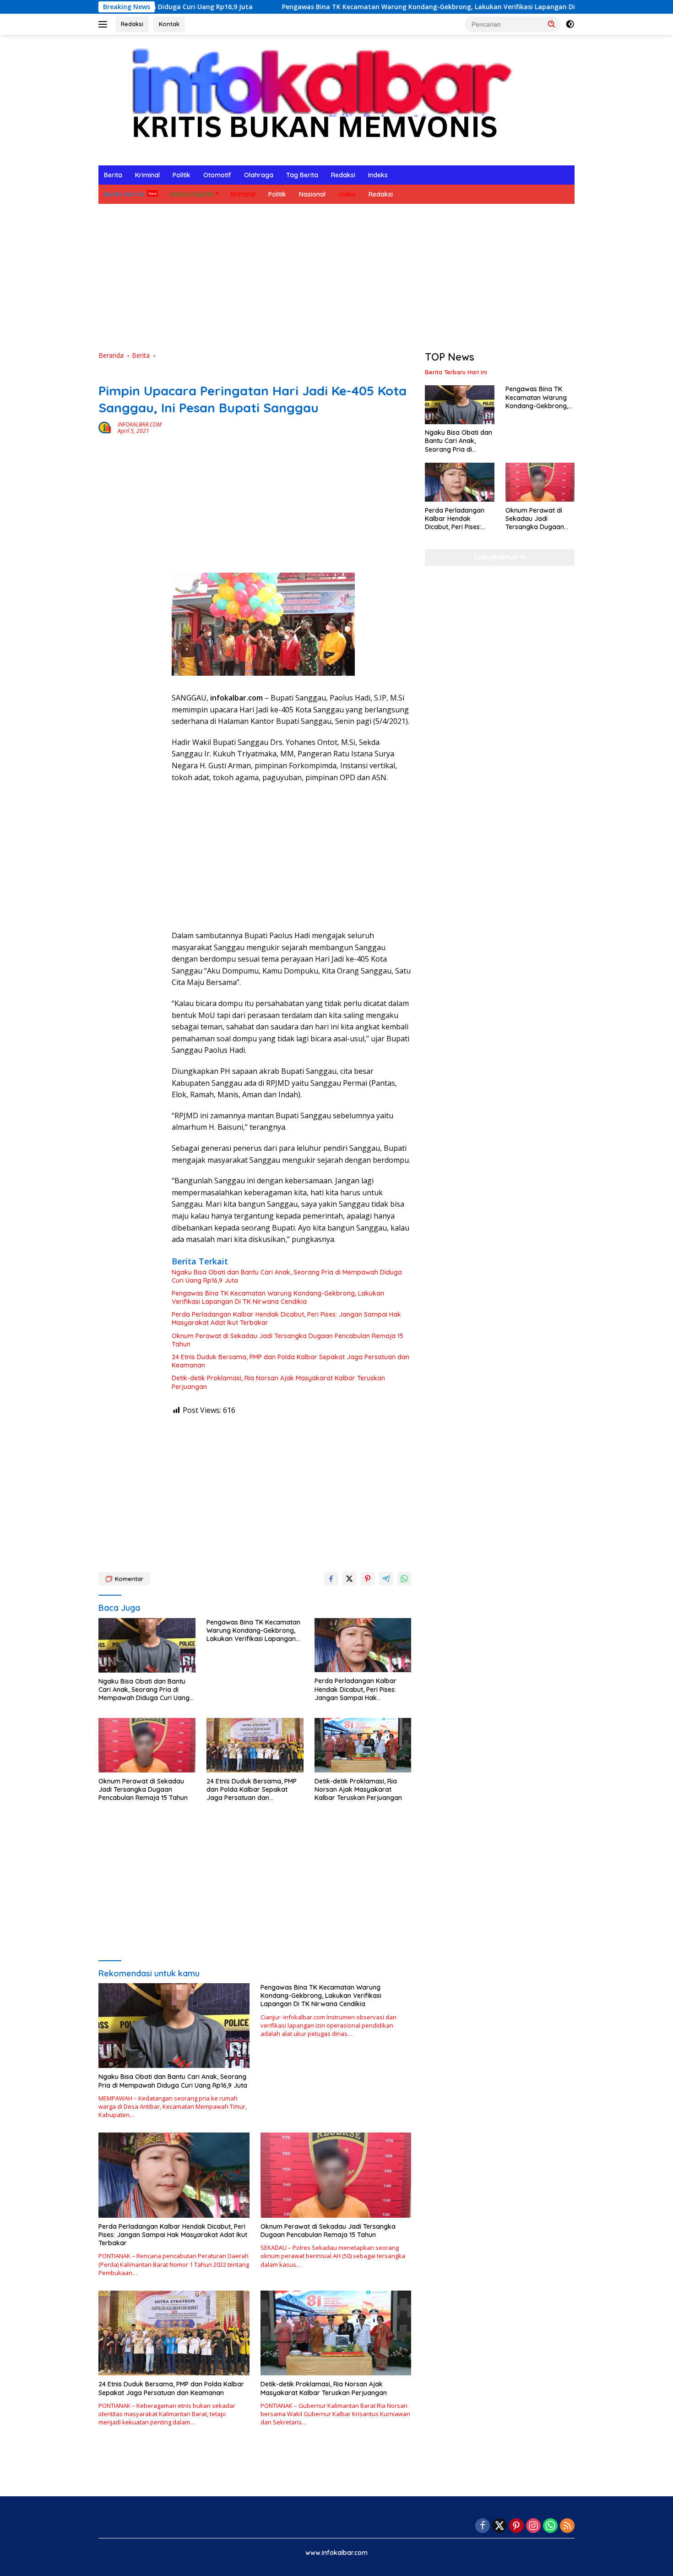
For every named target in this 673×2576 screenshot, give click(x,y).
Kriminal (147, 175)
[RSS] (567, 2526)
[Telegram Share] (386, 1579)
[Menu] (105, 24)
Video (347, 194)
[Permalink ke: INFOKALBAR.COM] (106, 427)
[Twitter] (499, 2526)
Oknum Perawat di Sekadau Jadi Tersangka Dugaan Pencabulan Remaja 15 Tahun (288, 1340)
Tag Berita (302, 175)
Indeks (378, 175)
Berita (113, 175)
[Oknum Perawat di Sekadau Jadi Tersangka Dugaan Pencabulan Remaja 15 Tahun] (147, 1745)
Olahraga (259, 175)
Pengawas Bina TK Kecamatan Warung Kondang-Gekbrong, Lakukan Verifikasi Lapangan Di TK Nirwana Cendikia (372, 7)
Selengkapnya (497, 557)
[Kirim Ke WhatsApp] (404, 1579)
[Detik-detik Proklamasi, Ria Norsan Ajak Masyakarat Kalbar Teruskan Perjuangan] (363, 1745)
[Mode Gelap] (570, 24)
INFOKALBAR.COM (140, 424)
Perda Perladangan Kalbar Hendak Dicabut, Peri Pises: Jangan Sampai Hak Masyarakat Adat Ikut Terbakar (286, 1318)
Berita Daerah (192, 194)
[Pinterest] (516, 2526)
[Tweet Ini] (349, 1579)
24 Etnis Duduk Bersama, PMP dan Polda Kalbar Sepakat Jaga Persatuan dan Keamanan (290, 1361)
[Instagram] (533, 2526)
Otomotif (217, 175)
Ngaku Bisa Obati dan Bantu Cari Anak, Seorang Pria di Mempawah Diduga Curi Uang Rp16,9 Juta (287, 1276)
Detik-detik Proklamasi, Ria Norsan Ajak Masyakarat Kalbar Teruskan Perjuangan (278, 1382)
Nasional (312, 194)
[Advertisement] (336, 277)
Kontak (169, 24)
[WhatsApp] (550, 2526)
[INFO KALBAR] (313, 99)
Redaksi (132, 24)
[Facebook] (483, 2526)
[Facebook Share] (331, 1579)
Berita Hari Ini (124, 194)
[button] (552, 24)
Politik (182, 175)
